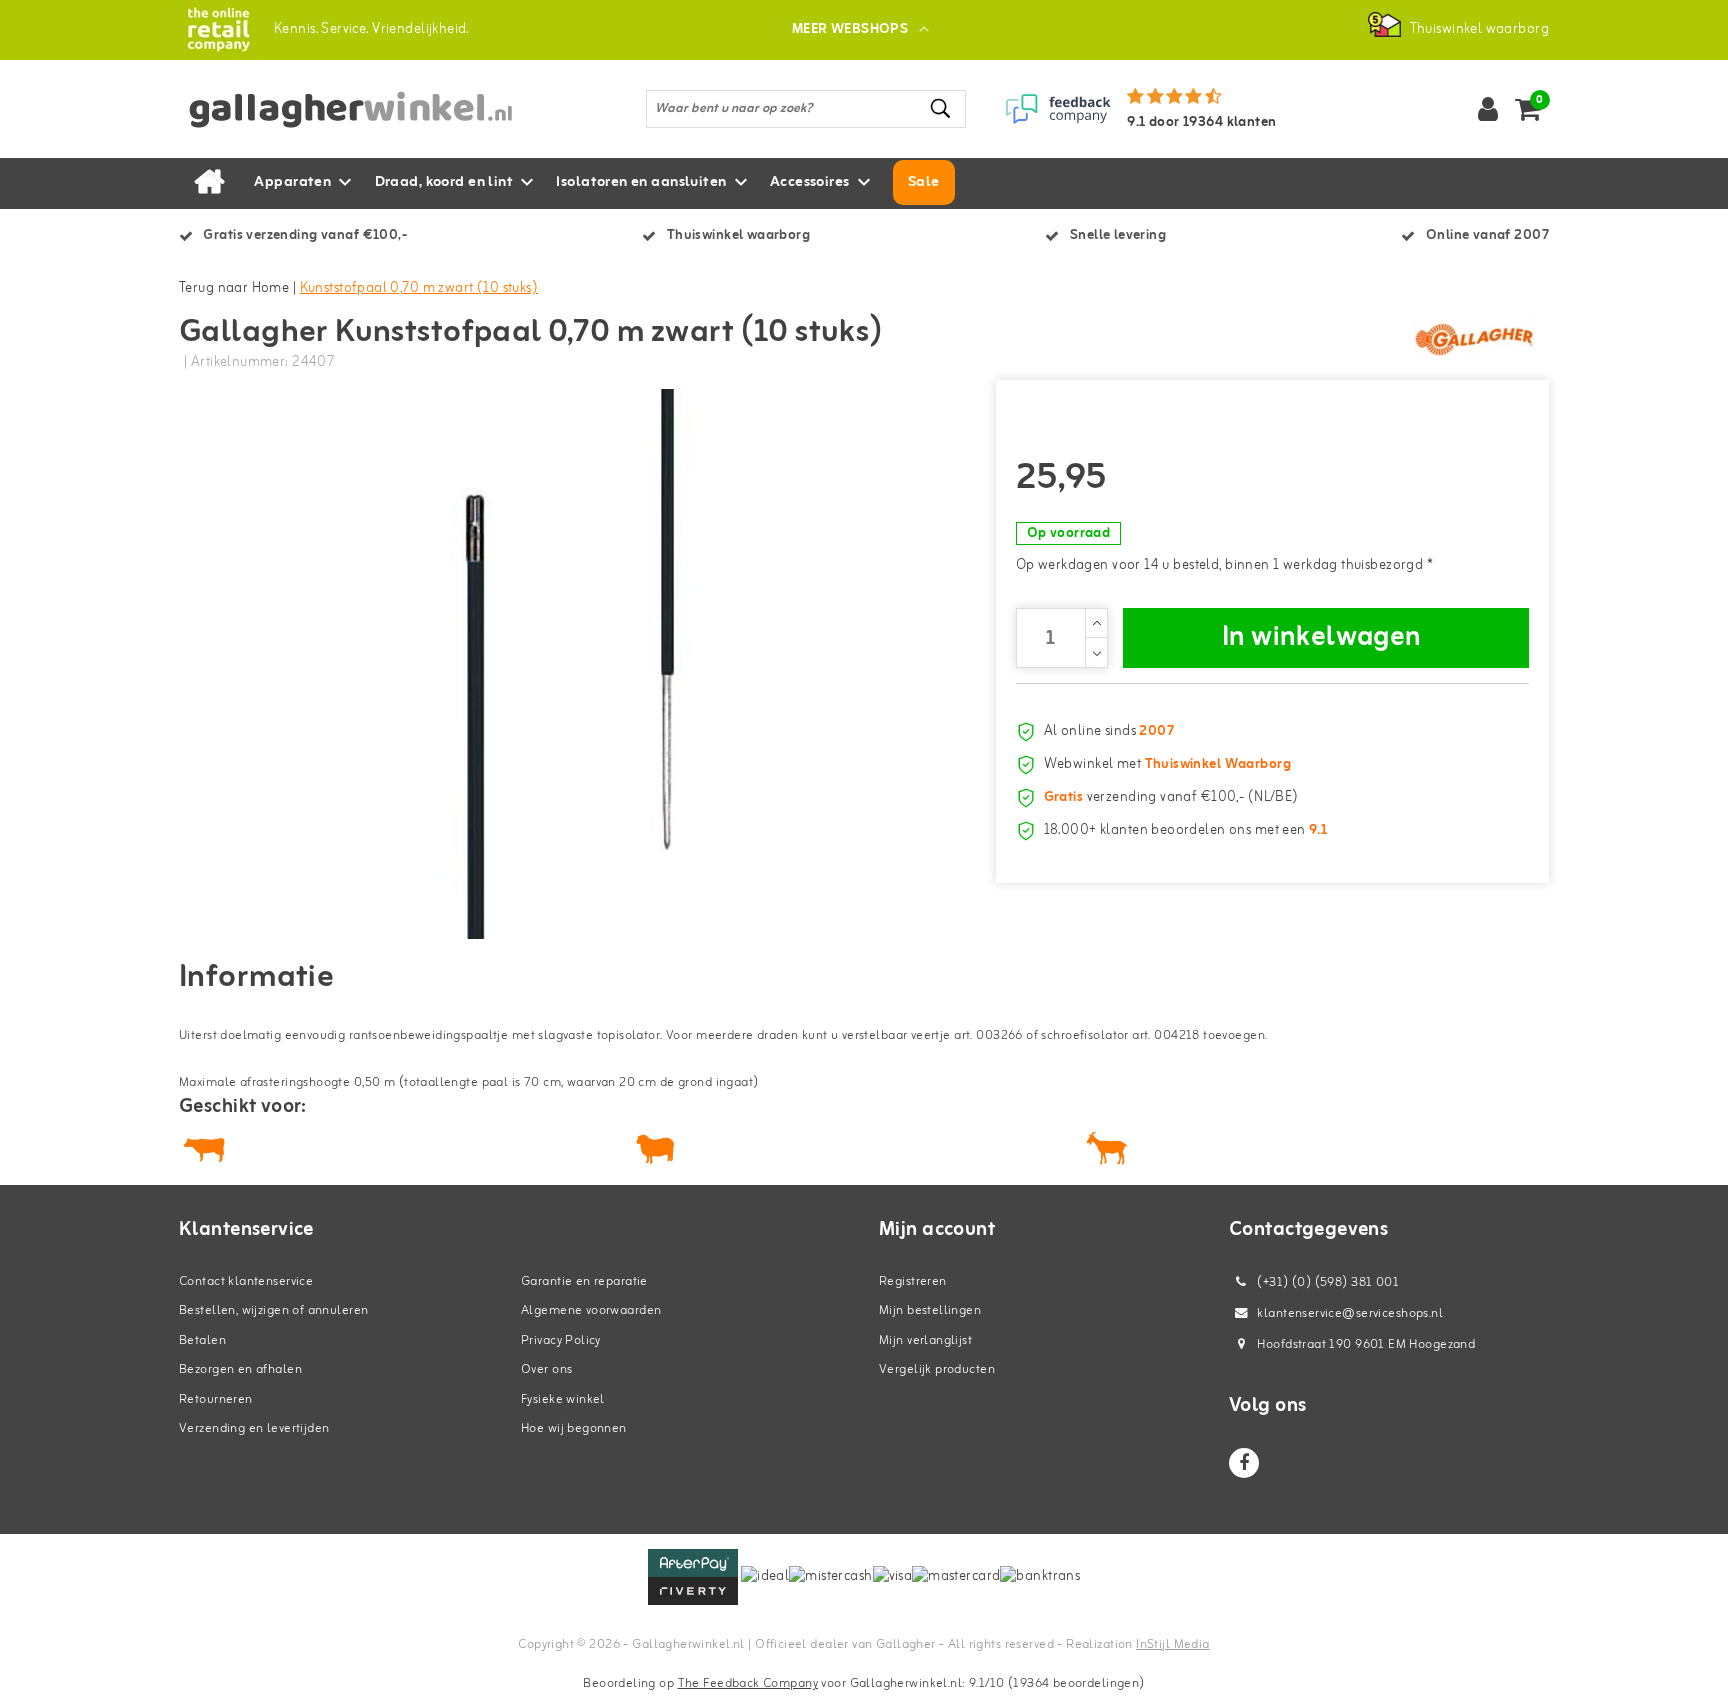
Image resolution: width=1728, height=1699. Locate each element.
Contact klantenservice (246, 1281)
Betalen (202, 1340)
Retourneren (216, 1399)
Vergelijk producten (937, 1369)
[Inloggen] (1488, 109)
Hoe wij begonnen (574, 1428)
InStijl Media (1172, 1644)
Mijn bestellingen (930, 1310)
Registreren (913, 1281)
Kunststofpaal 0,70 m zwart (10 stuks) (419, 288)
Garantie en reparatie (584, 1281)
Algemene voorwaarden (591, 1310)
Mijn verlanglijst (925, 1340)
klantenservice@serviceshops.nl (1350, 1313)
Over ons (546, 1369)
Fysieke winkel (563, 1399)
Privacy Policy (561, 1340)
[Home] (209, 183)
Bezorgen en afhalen (240, 1369)
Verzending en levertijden (254, 1428)
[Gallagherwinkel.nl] (218, 29)
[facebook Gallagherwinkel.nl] (1244, 1463)
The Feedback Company (748, 1683)
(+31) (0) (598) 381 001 (1326, 1282)
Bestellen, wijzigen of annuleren (273, 1310)
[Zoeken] (942, 108)
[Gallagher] (1474, 339)
